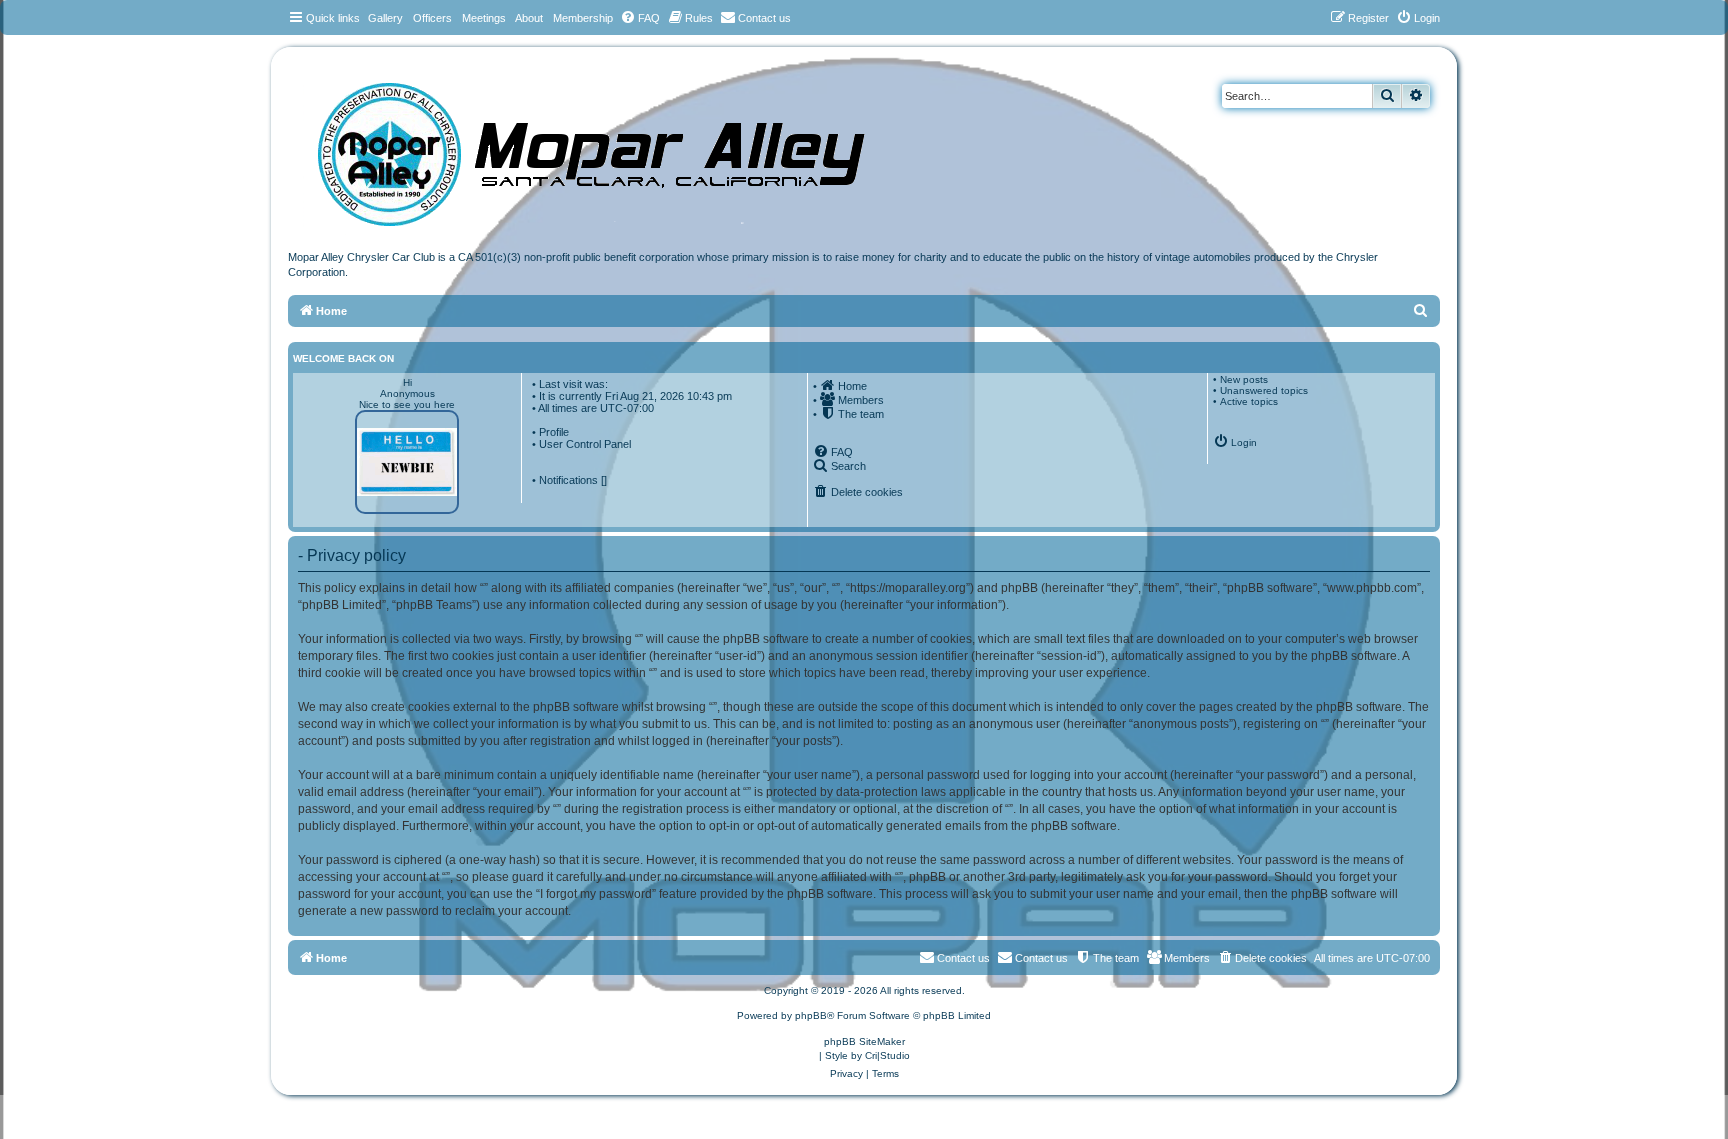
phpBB (811, 1015)
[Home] (611, 147)
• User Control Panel (581, 444)
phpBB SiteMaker (864, 1041)
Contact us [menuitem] (1041, 958)
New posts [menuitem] (1244, 379)
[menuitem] (640, 18)
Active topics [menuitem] (1249, 401)
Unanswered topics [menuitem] (1264, 390)
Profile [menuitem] (554, 432)
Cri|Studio (887, 1055)
